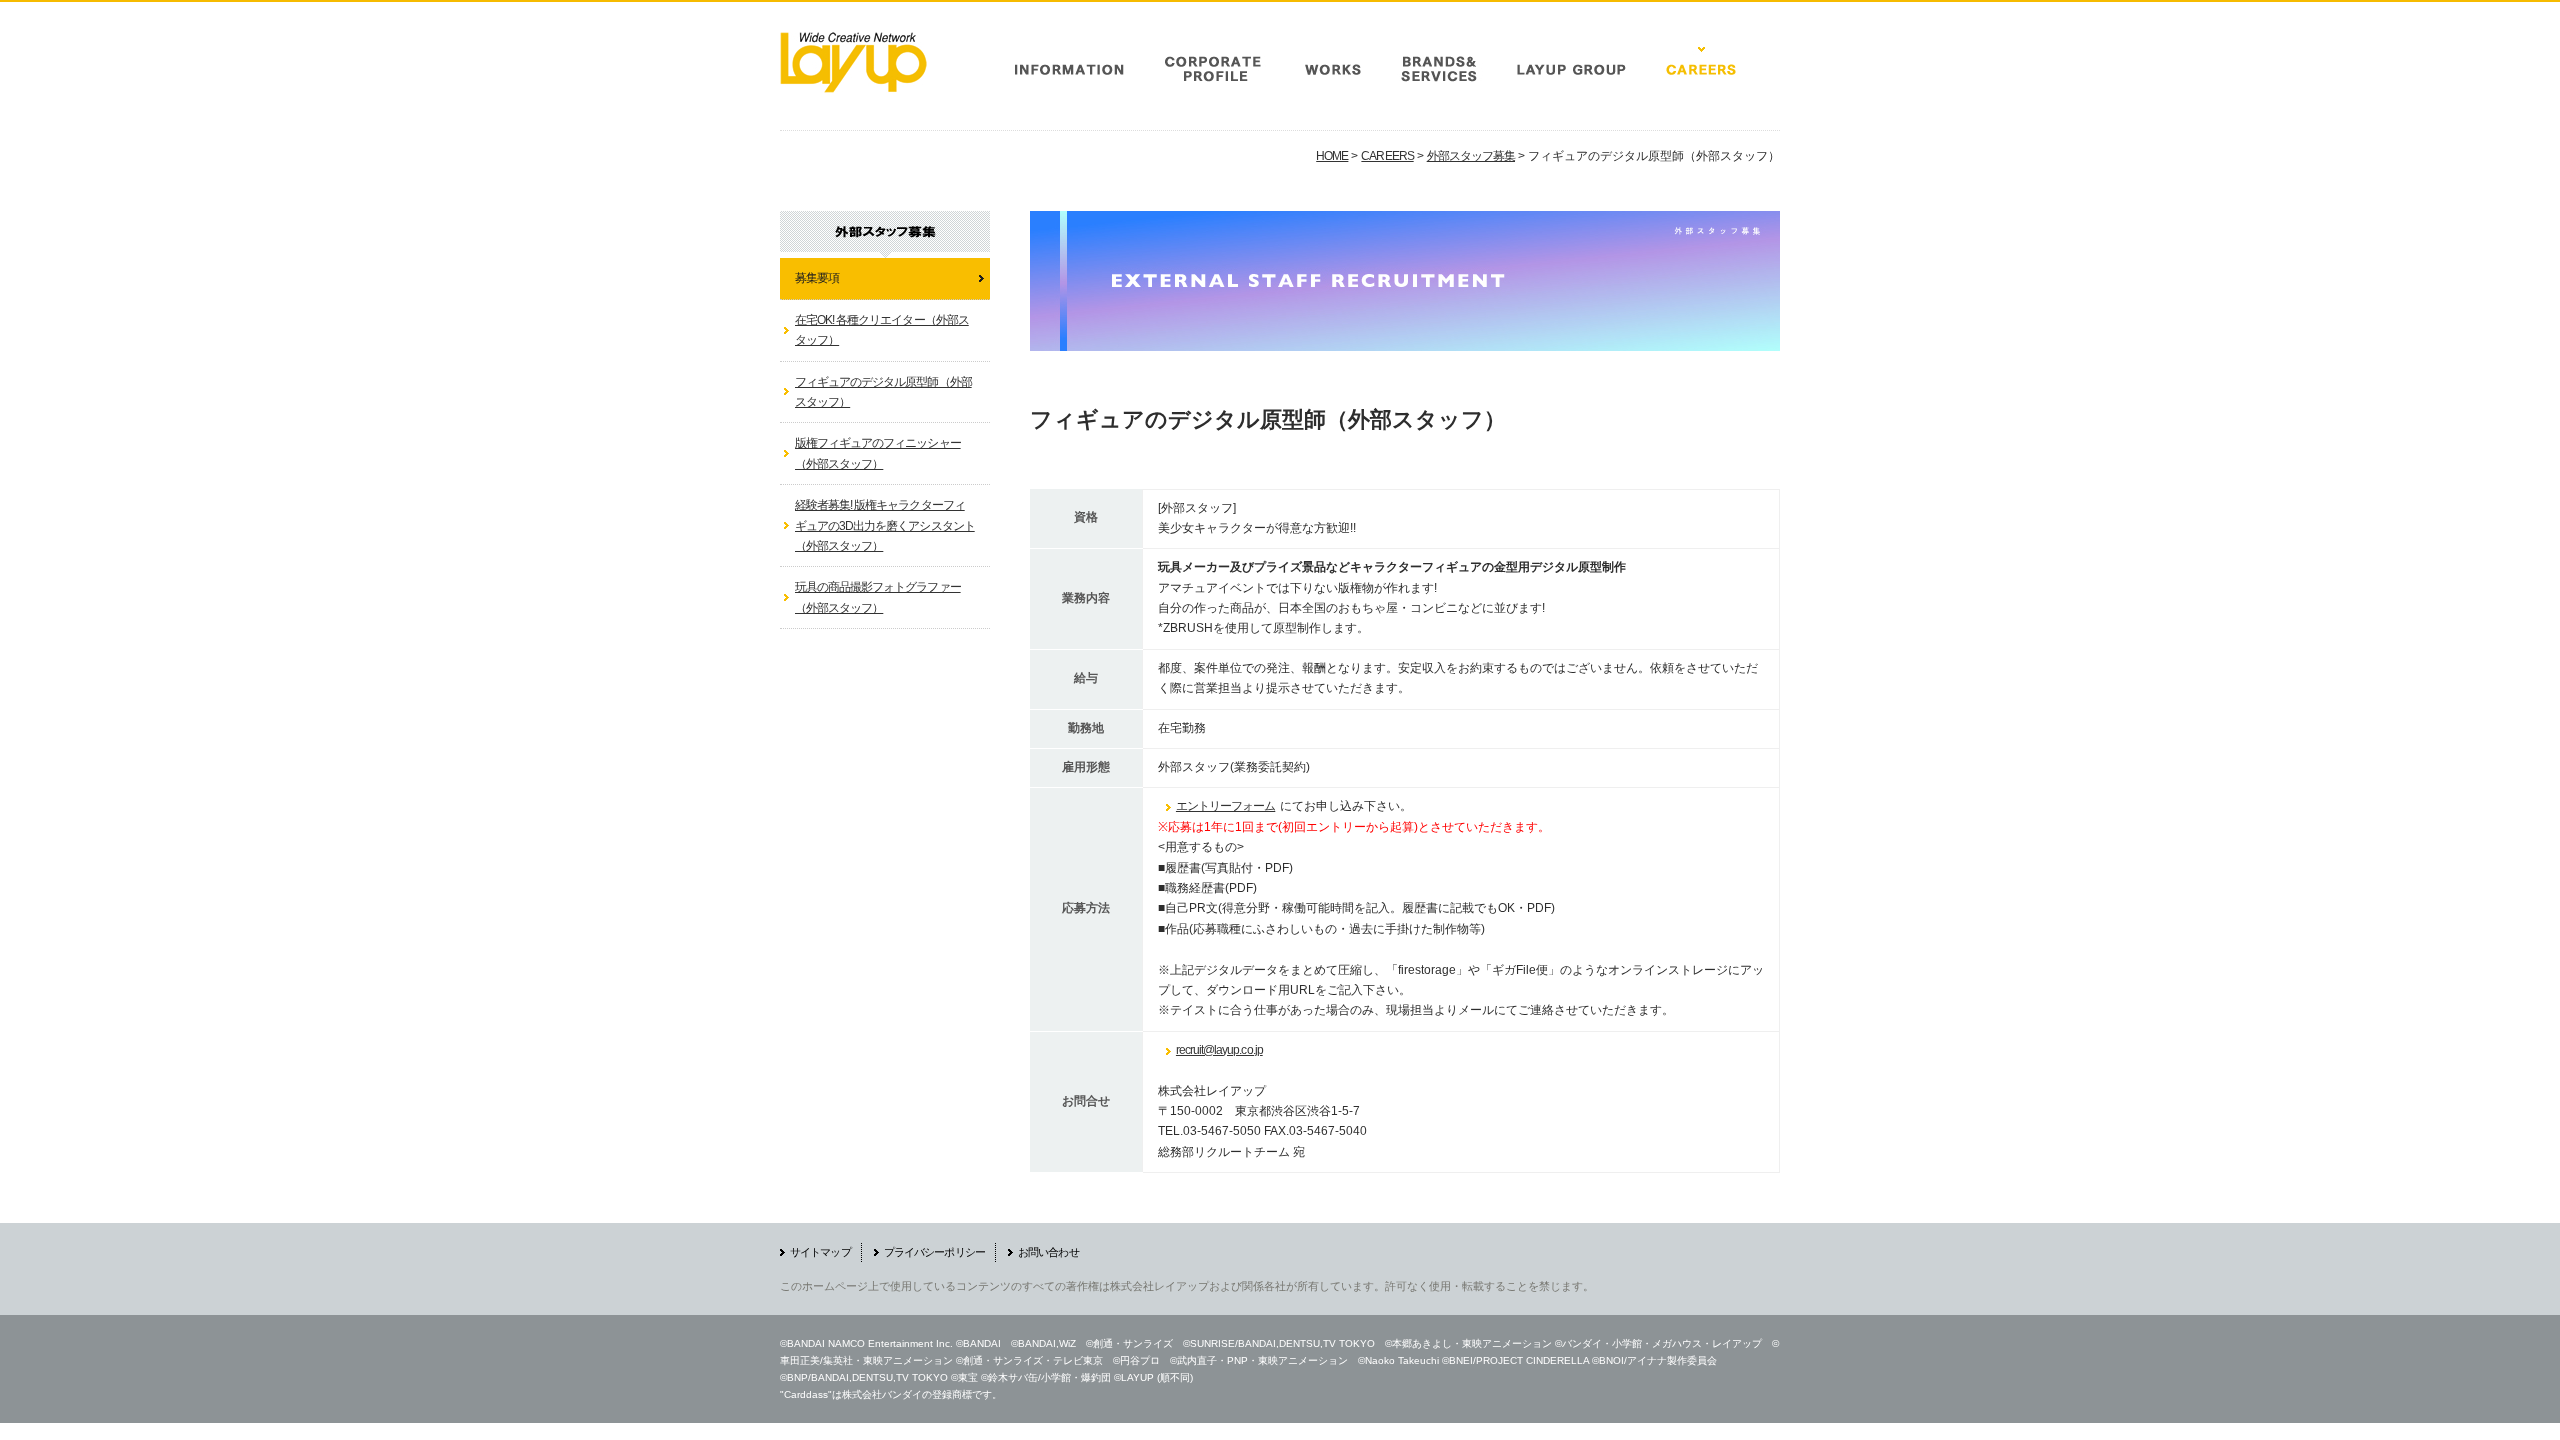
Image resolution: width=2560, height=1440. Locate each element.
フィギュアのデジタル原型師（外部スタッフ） (883, 392)
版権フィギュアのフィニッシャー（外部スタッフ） (878, 453)
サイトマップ (820, 1252)
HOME (1332, 156)
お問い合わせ (1048, 1252)
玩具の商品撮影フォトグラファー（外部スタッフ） (878, 597)
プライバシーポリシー (934, 1252)
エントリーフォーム (1225, 806)
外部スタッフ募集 (1471, 156)
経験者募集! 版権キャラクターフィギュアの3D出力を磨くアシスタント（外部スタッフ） (885, 525)
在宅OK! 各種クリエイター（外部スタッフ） (882, 330)
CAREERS (1387, 156)
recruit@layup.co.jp (1219, 1050)
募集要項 (817, 278)
